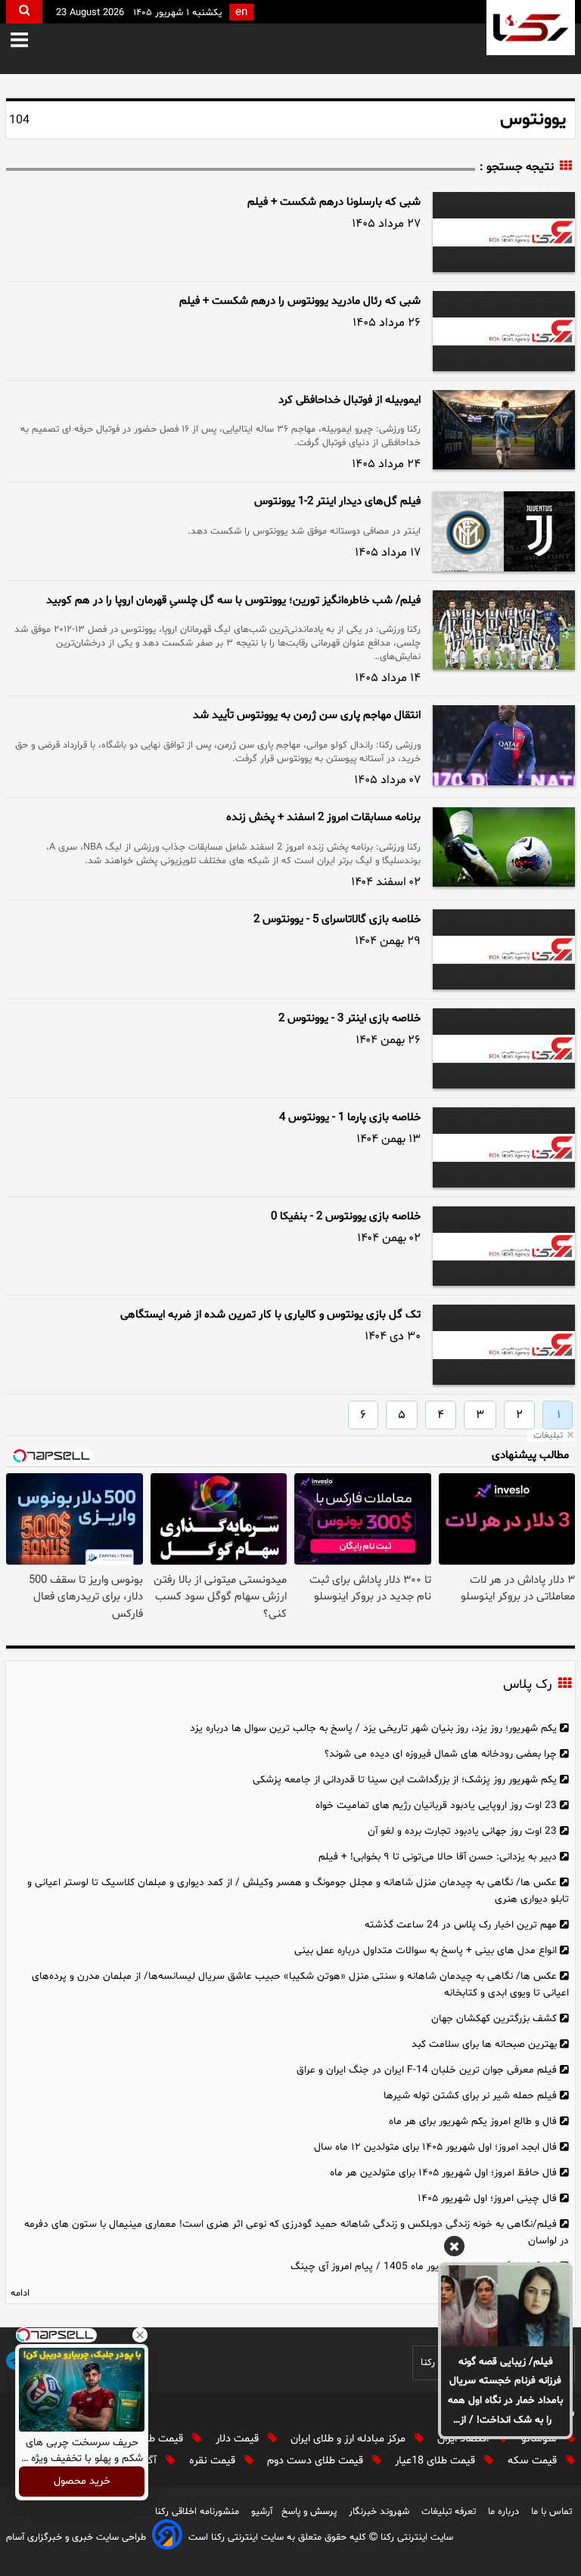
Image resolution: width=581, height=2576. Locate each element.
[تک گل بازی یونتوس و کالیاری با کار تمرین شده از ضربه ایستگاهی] (504, 1345)
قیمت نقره (214, 2461)
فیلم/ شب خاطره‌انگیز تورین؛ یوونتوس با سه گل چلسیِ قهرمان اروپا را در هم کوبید (233, 601)
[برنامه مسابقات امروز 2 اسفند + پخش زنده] (504, 847)
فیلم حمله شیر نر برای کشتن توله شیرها (470, 2096)
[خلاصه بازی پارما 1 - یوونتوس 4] (504, 1147)
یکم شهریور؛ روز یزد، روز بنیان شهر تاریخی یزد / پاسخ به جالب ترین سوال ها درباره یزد (373, 1728)
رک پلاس (527, 1685)
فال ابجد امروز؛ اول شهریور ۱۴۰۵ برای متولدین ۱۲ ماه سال (435, 2147)
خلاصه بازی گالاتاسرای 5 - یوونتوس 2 (337, 920)
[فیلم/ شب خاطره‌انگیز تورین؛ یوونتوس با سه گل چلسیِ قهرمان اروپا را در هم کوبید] (504, 630)
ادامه (20, 2293)
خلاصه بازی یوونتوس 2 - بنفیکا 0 (346, 1217)
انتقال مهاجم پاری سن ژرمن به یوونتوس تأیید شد (307, 715)
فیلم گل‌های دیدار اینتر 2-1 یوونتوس (337, 502)
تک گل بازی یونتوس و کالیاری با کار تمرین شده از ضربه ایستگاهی (270, 1315)
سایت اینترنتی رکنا (415, 2537)
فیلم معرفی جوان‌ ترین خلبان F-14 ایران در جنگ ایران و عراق (427, 2070)
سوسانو (541, 2439)
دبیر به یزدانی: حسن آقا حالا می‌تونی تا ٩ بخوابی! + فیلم (438, 1857)
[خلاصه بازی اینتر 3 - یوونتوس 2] (504, 1048)
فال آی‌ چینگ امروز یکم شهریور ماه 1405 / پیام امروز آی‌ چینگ (424, 2266)
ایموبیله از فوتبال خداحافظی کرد (350, 400)
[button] (30, 41)
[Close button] (140, 2335)
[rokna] (531, 28)
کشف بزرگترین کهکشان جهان (494, 2019)
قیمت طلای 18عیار (437, 2461)
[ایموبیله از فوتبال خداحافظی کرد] (504, 430)
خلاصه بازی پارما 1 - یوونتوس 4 (350, 1118)
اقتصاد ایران (464, 2439)
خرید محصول (82, 2482)
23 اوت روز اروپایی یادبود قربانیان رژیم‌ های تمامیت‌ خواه (436, 1805)
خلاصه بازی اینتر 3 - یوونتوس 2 (350, 1019)
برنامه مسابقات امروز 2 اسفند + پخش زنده (323, 817)
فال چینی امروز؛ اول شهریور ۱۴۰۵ (487, 2198)
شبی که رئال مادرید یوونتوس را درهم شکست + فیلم (300, 301)
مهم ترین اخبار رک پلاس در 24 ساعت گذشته (461, 1925)
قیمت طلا (164, 2439)
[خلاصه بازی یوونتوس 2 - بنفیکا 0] (504, 1246)
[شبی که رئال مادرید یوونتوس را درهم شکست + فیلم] (504, 331)
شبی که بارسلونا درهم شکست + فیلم (334, 202)
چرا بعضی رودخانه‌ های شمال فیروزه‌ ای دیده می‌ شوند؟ (441, 1754)
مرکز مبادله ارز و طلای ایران (350, 2439)
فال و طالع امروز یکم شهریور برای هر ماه (473, 2121)
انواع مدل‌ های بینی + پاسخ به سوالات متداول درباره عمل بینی (426, 1951)
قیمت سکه (534, 2461)
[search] (24, 12)
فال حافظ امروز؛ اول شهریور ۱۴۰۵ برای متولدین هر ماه (443, 2173)
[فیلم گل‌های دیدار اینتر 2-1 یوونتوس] (504, 531)
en (241, 12)
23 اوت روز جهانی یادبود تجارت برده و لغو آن (462, 1831)
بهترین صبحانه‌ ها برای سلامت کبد (484, 2044)
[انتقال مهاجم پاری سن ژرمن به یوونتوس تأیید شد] (504, 745)
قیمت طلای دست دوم (317, 2461)
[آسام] (167, 2537)
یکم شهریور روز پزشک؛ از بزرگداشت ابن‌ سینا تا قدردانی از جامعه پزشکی (405, 1780)
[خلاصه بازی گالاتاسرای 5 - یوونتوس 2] (504, 949)
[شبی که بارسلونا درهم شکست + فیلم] (504, 232)
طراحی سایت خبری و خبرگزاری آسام (76, 2537)
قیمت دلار (239, 2439)
